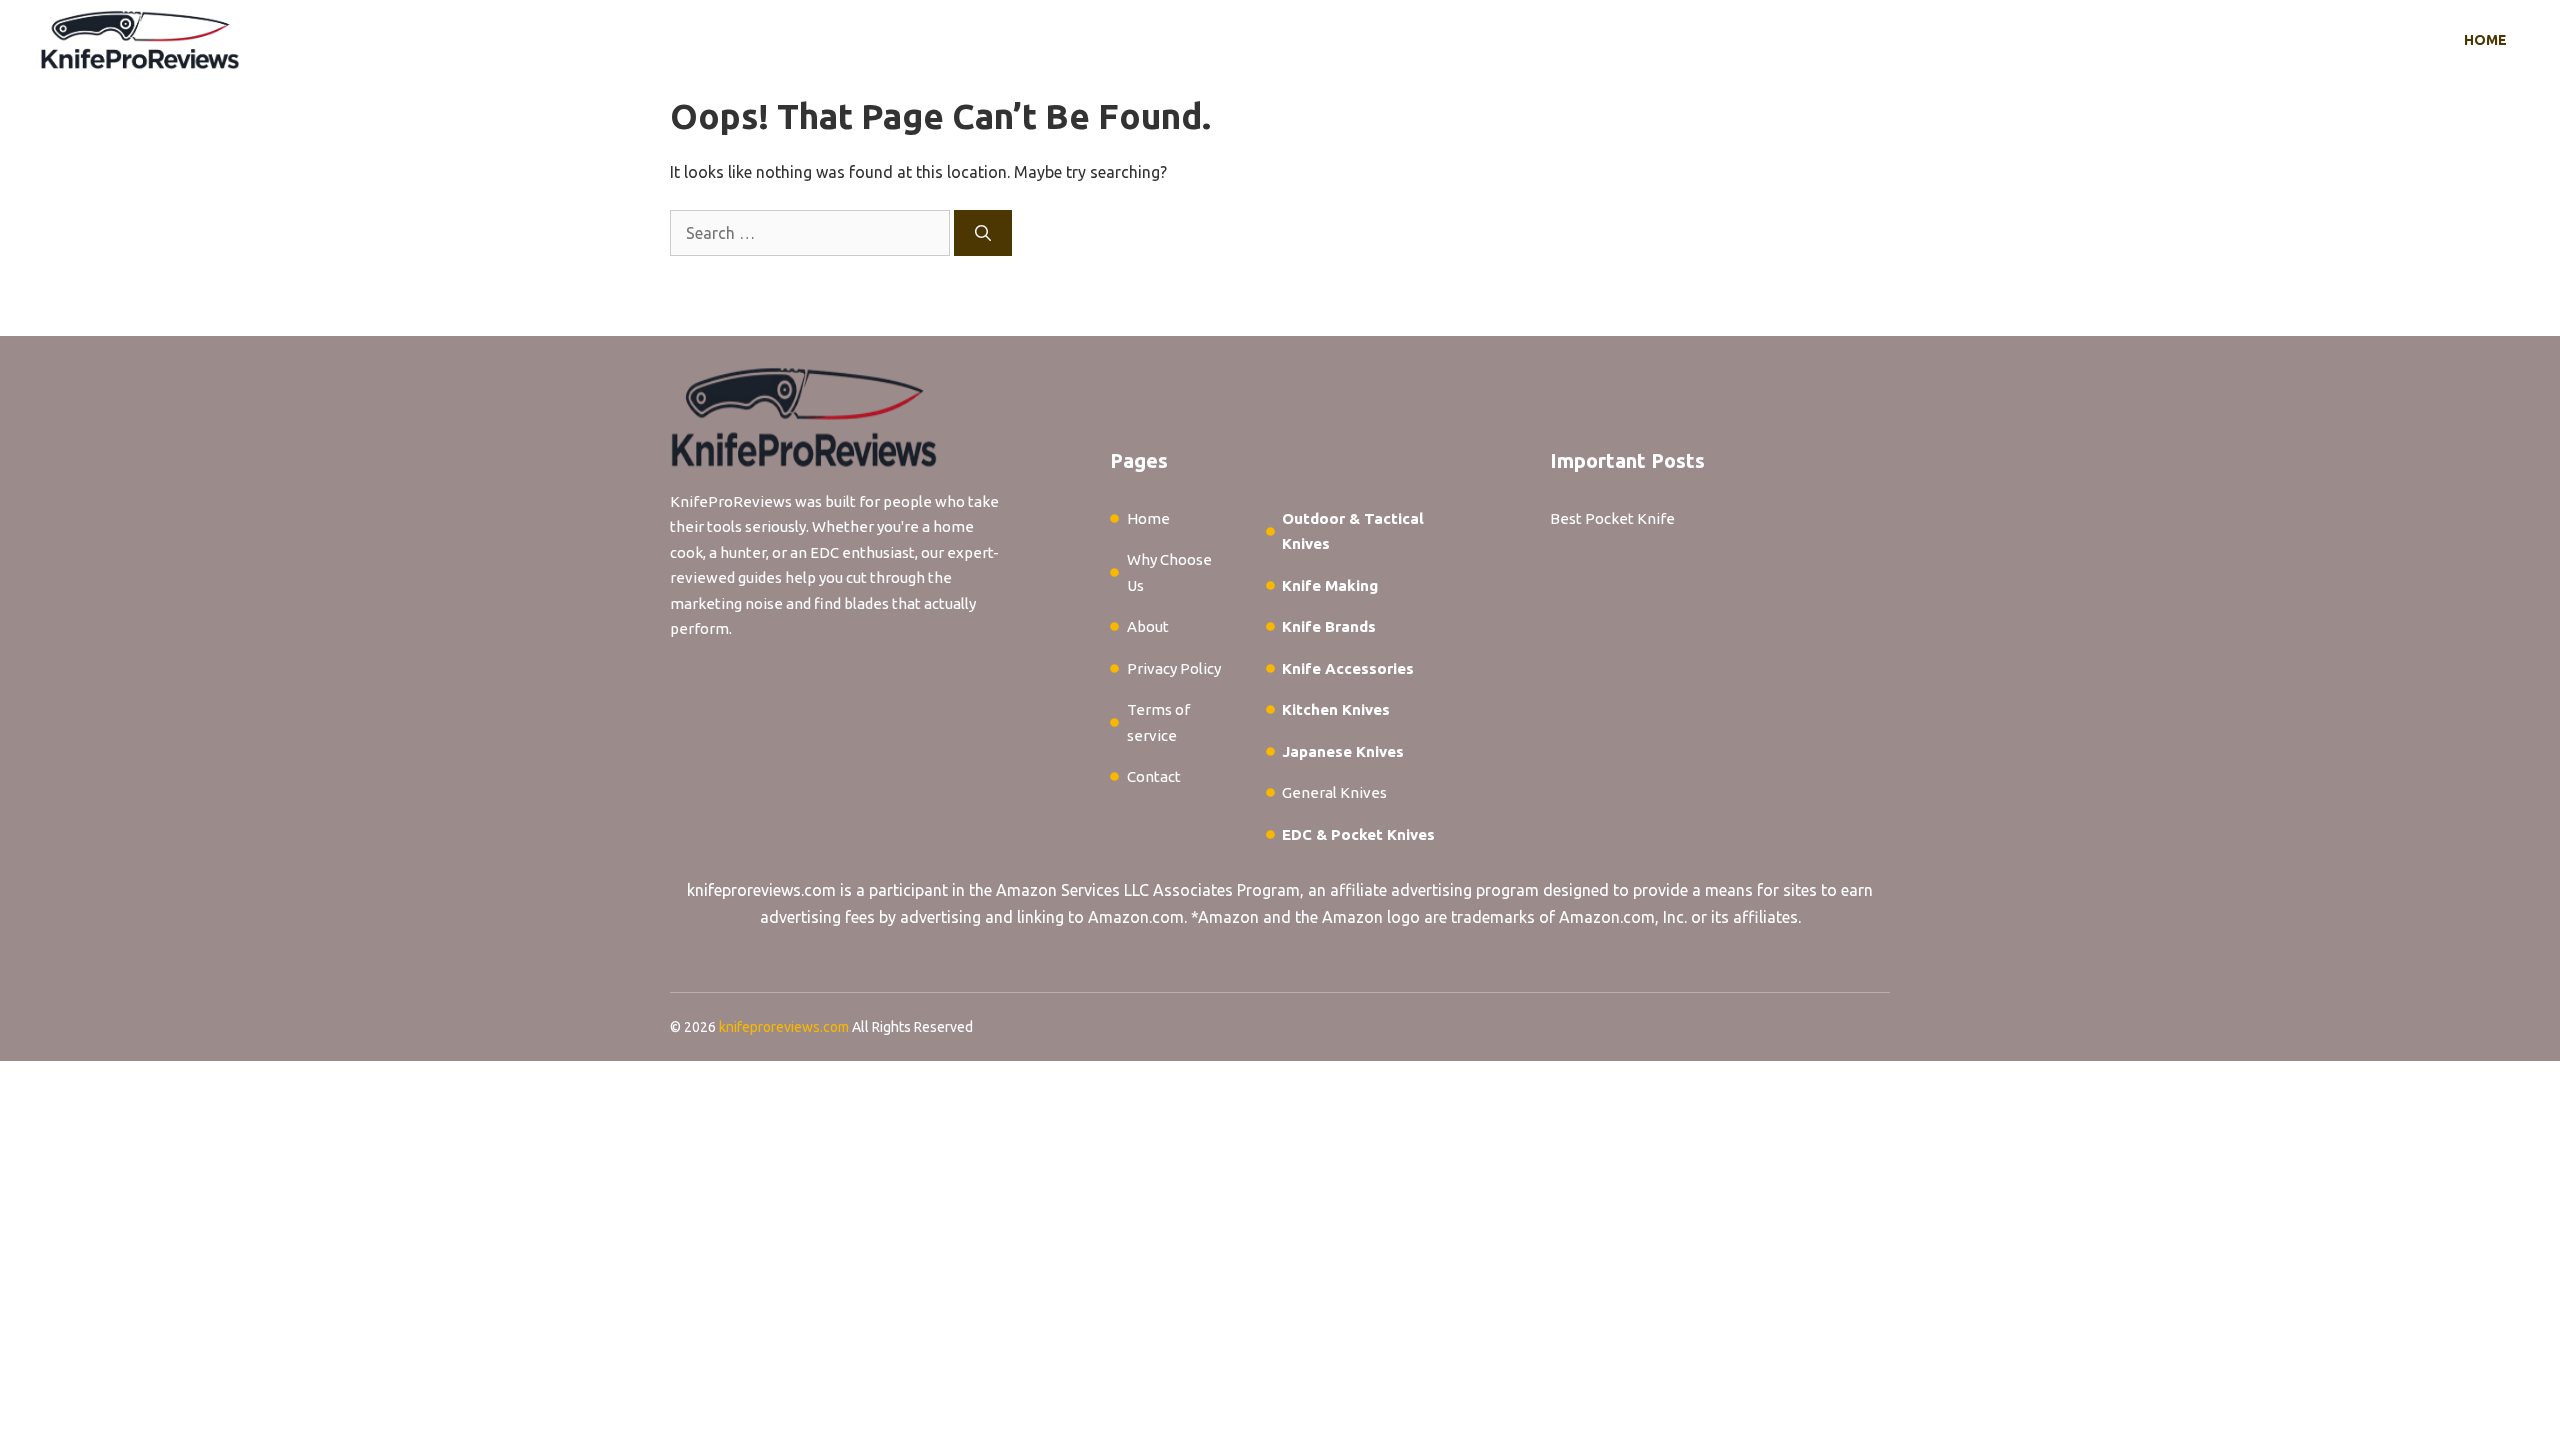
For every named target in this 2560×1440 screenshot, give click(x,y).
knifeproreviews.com (761, 890)
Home (2485, 40)
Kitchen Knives (1336, 709)
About (1148, 626)
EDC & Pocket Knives (1358, 834)
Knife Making (1330, 585)
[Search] (983, 233)
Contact (1154, 776)
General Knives (1334, 792)
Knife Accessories (1348, 668)
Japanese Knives (1343, 751)
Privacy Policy (1174, 668)
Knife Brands (1329, 626)
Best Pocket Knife (1612, 518)
